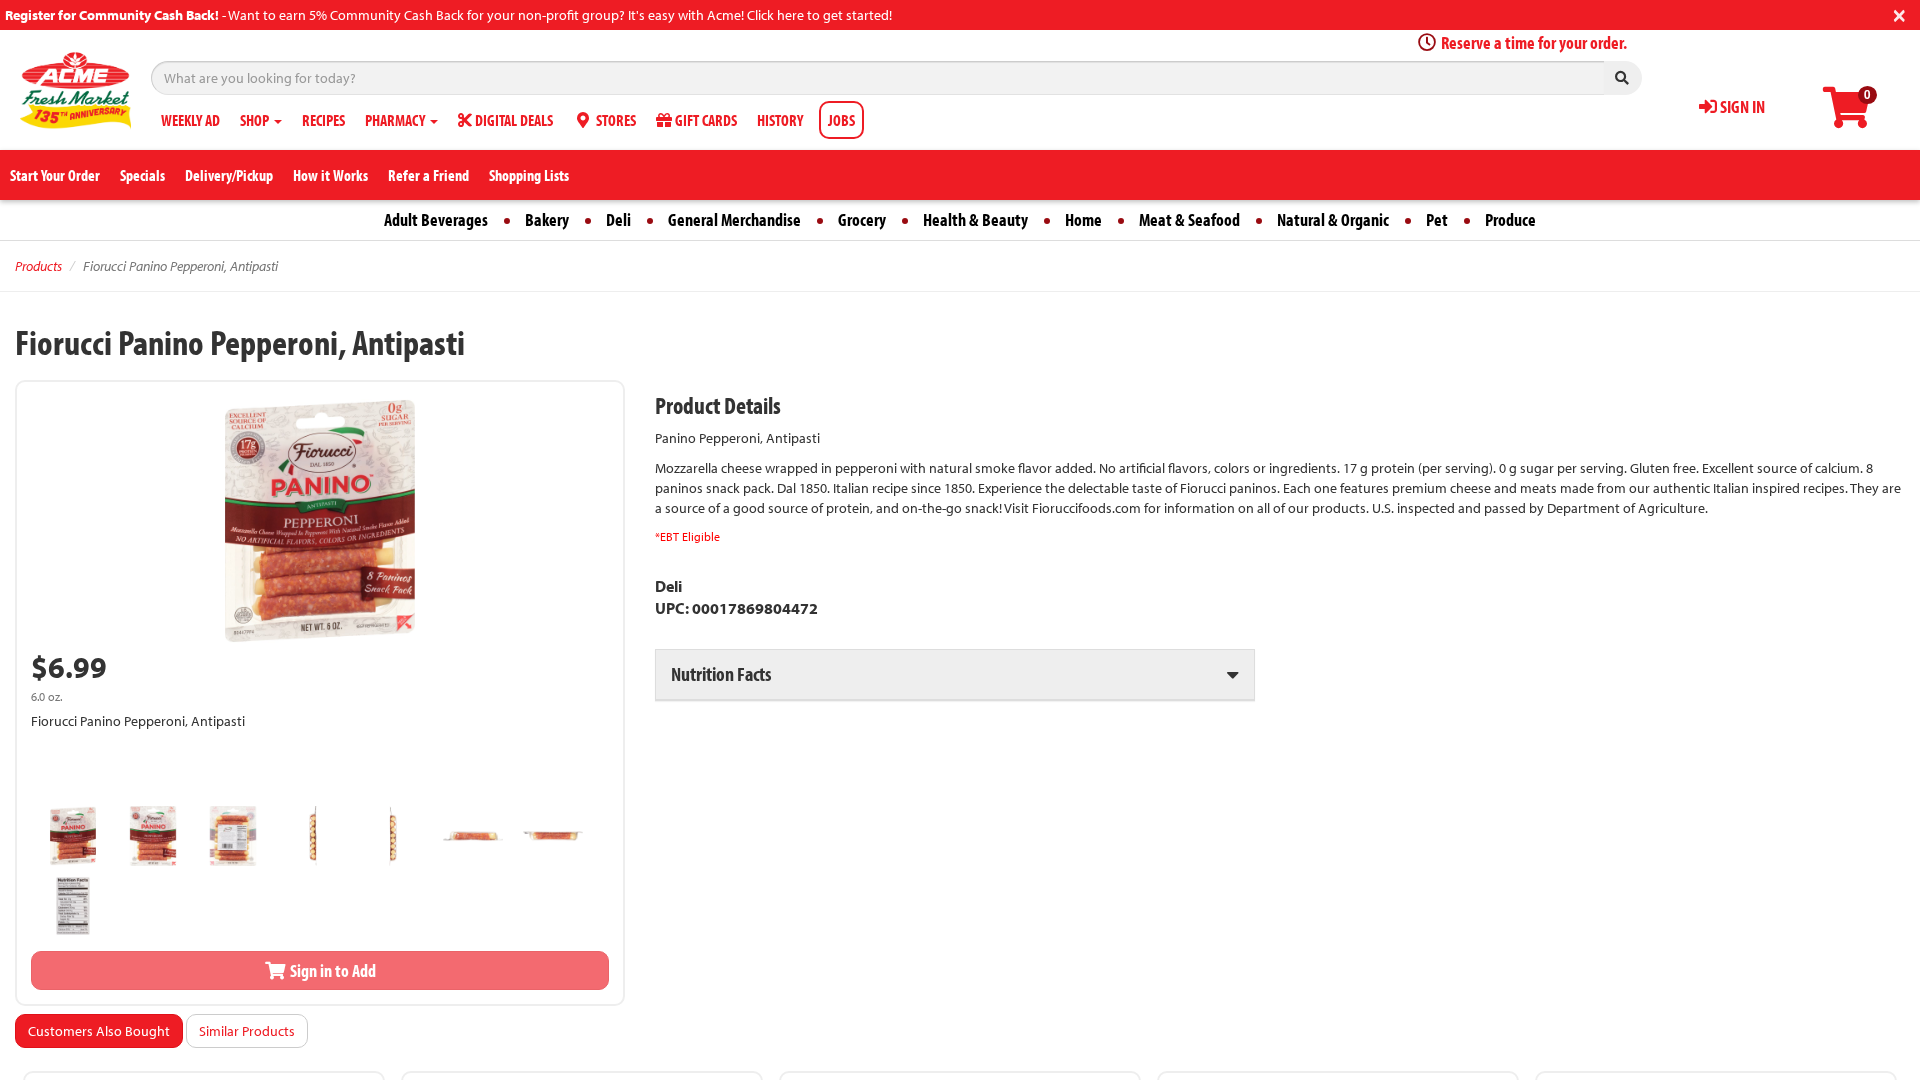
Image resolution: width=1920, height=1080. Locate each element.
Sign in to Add (331, 970)
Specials (142, 175)
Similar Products (247, 1031)
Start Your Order (55, 175)
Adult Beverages (436, 219)
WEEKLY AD (190, 120)
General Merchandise (734, 219)
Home (1083, 219)
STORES (614, 120)
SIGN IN (1741, 106)
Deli (618, 219)
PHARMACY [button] (396, 120)
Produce (1510, 219)
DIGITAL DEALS (512, 120)
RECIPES (323, 120)
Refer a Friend (428, 175)
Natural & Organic (1333, 219)
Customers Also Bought (99, 1031)
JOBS (841, 120)
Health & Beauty (975, 219)
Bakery (547, 219)
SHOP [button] (256, 120)
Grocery (862, 219)
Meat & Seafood (1189, 219)
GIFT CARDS (704, 120)
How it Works (330, 175)
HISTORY (780, 120)
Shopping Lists (529, 175)
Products (38, 266)
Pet (1437, 219)
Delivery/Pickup (229, 175)
